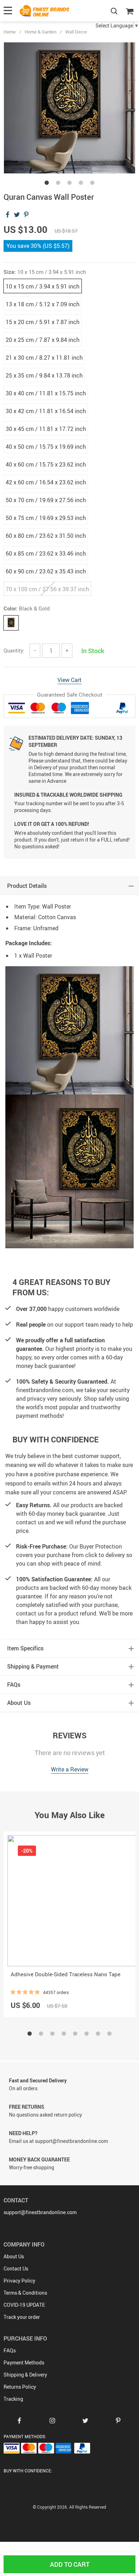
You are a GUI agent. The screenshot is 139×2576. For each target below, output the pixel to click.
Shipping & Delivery (25, 2375)
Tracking (13, 2399)
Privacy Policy (19, 2281)
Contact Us (16, 2268)
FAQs (10, 2350)
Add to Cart (70, 2564)
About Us (14, 2256)
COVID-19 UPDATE (24, 2305)
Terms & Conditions (25, 2293)
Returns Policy (20, 2387)
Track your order (22, 2317)
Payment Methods (24, 2362)
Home (10, 32)
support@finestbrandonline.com (40, 2212)
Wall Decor (76, 32)
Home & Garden (40, 32)
